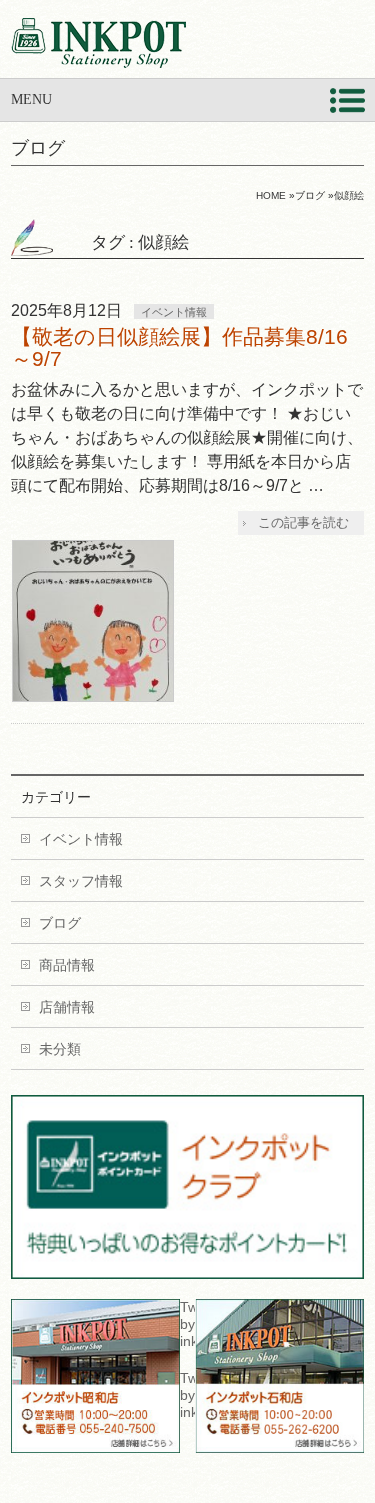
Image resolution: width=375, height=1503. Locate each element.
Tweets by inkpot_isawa (187, 1395)
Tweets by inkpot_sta (187, 1324)
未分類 (60, 1049)
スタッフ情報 (81, 881)
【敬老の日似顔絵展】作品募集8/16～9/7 (179, 347)
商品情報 (67, 965)
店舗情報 (67, 1007)
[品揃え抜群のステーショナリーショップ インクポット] (98, 45)
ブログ (60, 923)
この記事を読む (303, 522)
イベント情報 (174, 312)
